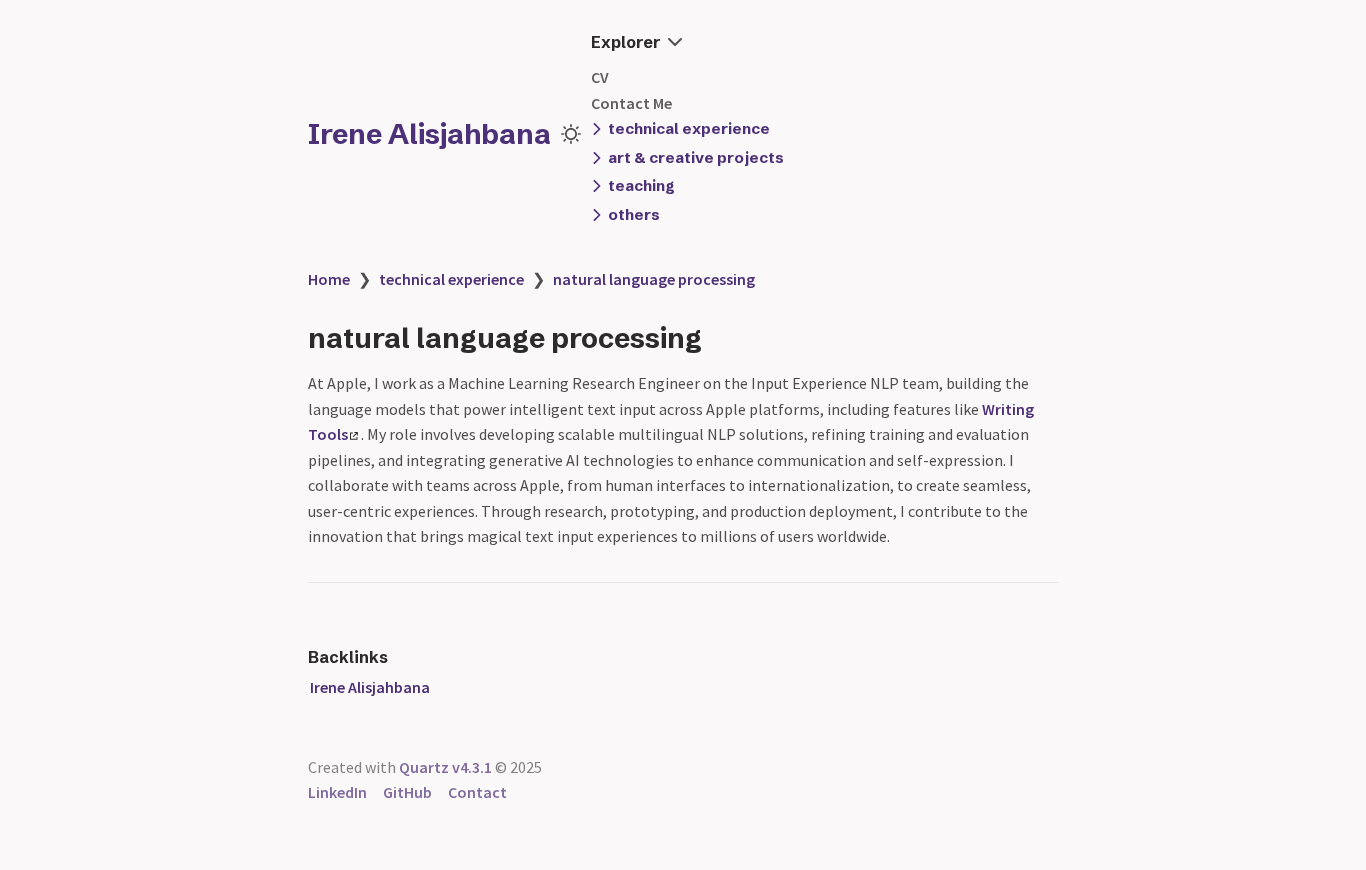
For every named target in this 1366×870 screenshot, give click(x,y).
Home (329, 279)
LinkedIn (337, 792)
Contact (477, 792)
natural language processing (654, 279)
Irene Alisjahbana (429, 134)
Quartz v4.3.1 (445, 767)
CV (600, 77)
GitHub (407, 792)
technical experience (451, 279)
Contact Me (631, 103)
